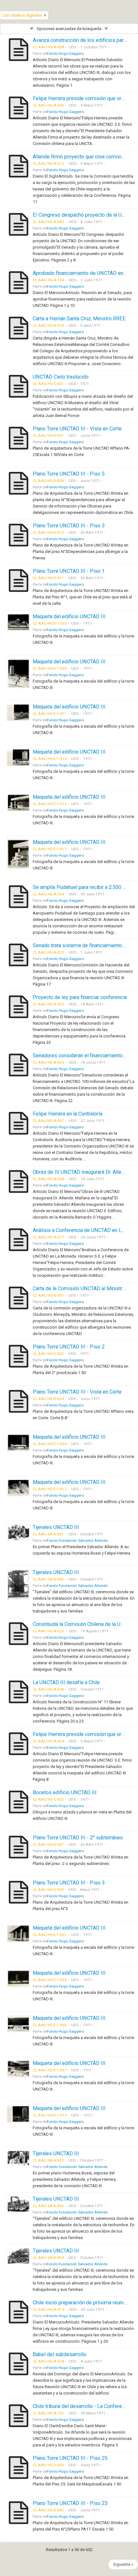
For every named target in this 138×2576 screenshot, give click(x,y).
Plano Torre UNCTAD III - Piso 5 (69, 474)
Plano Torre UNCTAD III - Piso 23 (70, 2503)
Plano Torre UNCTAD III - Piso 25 (70, 2458)
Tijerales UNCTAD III (56, 1527)
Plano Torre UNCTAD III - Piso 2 (69, 1347)
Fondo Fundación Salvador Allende (77, 1540)
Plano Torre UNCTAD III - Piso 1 (69, 571)
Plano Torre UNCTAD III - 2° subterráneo (78, 1838)
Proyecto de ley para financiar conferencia (80, 997)
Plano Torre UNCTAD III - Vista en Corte (77, 429)
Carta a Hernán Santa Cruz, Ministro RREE (79, 319)
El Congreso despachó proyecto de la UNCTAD (85, 215)
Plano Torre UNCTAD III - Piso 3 (69, 526)
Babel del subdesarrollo (60, 2354)
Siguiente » (123, 2564)
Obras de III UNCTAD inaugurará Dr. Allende (81, 1172)
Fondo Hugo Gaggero (65, 53)
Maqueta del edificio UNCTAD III (69, 616)
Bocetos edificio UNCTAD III (65, 1792)
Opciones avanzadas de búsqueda (69, 29)
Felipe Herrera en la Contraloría (68, 1114)
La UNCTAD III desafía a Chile (66, 1682)
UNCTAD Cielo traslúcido (61, 377)
